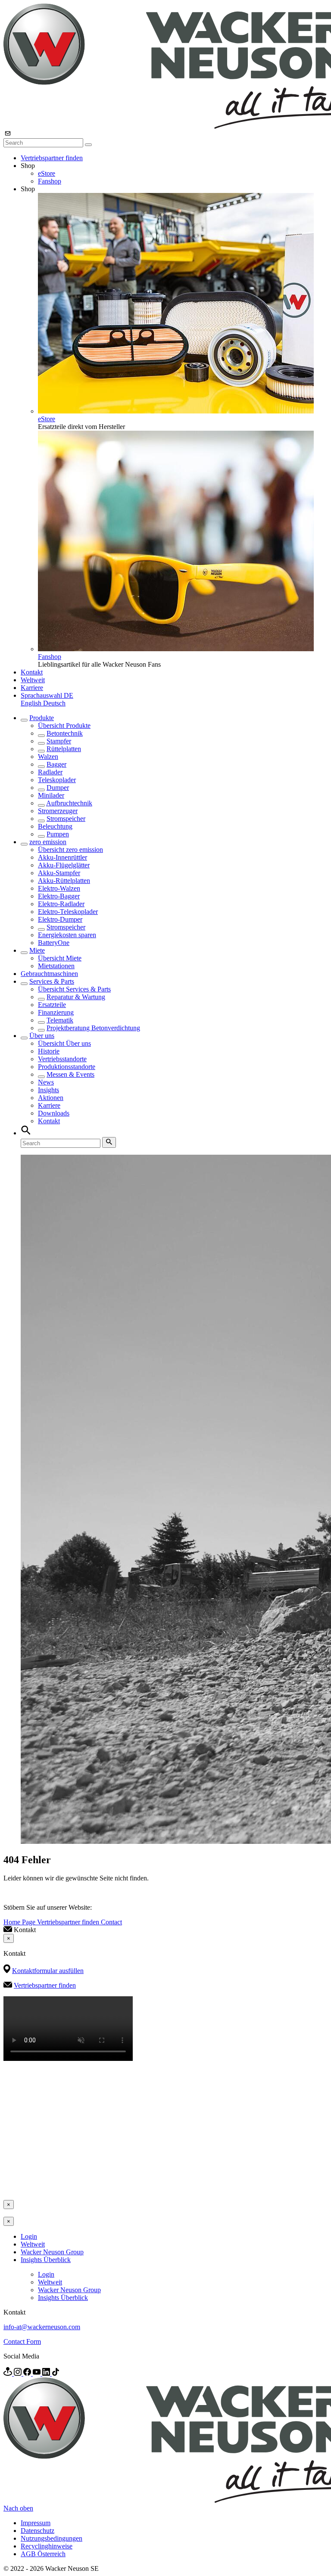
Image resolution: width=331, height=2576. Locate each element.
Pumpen (58, 834)
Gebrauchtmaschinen (49, 974)
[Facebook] (28, 2373)
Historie (49, 1051)
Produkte (42, 718)
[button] (47, 695)
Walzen (48, 757)
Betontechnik (65, 733)
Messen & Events (70, 1074)
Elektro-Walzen (59, 888)
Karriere (32, 688)
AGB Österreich (43, 2554)
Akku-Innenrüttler (62, 857)
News (46, 1082)
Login (29, 2236)
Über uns (42, 1036)
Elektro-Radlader (61, 904)
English (32, 703)
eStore (47, 173)
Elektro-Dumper (60, 919)
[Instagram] (19, 2373)
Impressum (36, 2523)
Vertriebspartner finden (52, 158)
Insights (48, 1090)
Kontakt (32, 672)
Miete (37, 950)
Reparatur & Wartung (76, 997)
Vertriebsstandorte (62, 1059)
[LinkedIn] (47, 2373)
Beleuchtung (55, 826)
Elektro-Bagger (59, 896)
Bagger (56, 764)
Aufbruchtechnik (69, 803)
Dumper (58, 788)
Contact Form (22, 2341)
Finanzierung (56, 1012)
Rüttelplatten (64, 749)
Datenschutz (37, 2531)
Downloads (54, 1113)
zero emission (48, 842)
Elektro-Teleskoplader (68, 912)
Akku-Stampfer (59, 873)
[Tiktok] (56, 2373)
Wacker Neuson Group (52, 2252)
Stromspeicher (66, 819)
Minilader (51, 795)
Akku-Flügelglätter (64, 865)
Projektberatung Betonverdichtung (93, 1028)
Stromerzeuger (58, 811)
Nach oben (18, 2508)
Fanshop (50, 181)
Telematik (60, 1020)
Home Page (20, 1922)
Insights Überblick (46, 2260)
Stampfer (59, 741)
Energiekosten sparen (67, 935)
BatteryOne (54, 943)
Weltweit (33, 680)
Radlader (50, 772)
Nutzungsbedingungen (52, 2538)
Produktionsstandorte (67, 1067)
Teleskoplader (57, 780)
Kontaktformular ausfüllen (48, 1971)
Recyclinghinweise (47, 2546)
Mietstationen (56, 966)
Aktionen (51, 1098)
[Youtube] (37, 2373)
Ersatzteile (52, 1005)
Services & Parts (52, 981)
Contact (111, 1922)
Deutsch (54, 703)
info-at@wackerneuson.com (42, 2327)
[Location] (9, 2373)
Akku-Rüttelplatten (64, 881)
